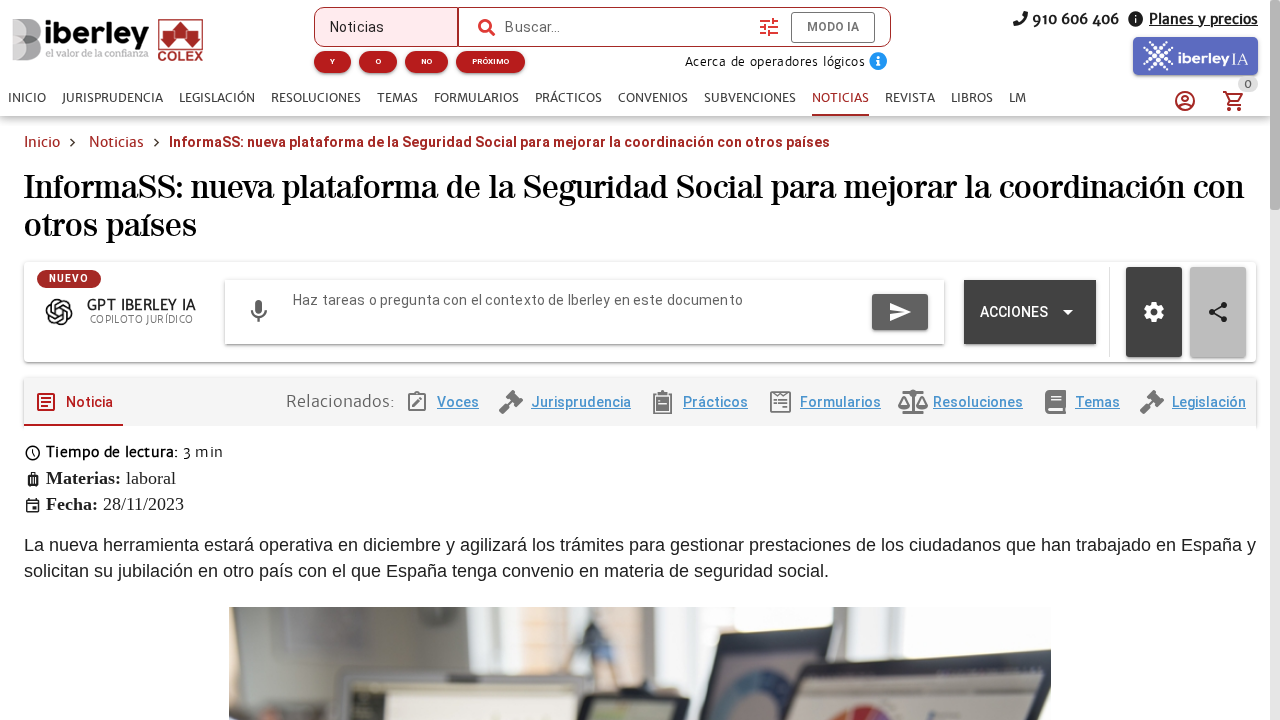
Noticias (116, 142)
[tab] (27, 98)
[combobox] (627, 27)
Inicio (42, 142)
